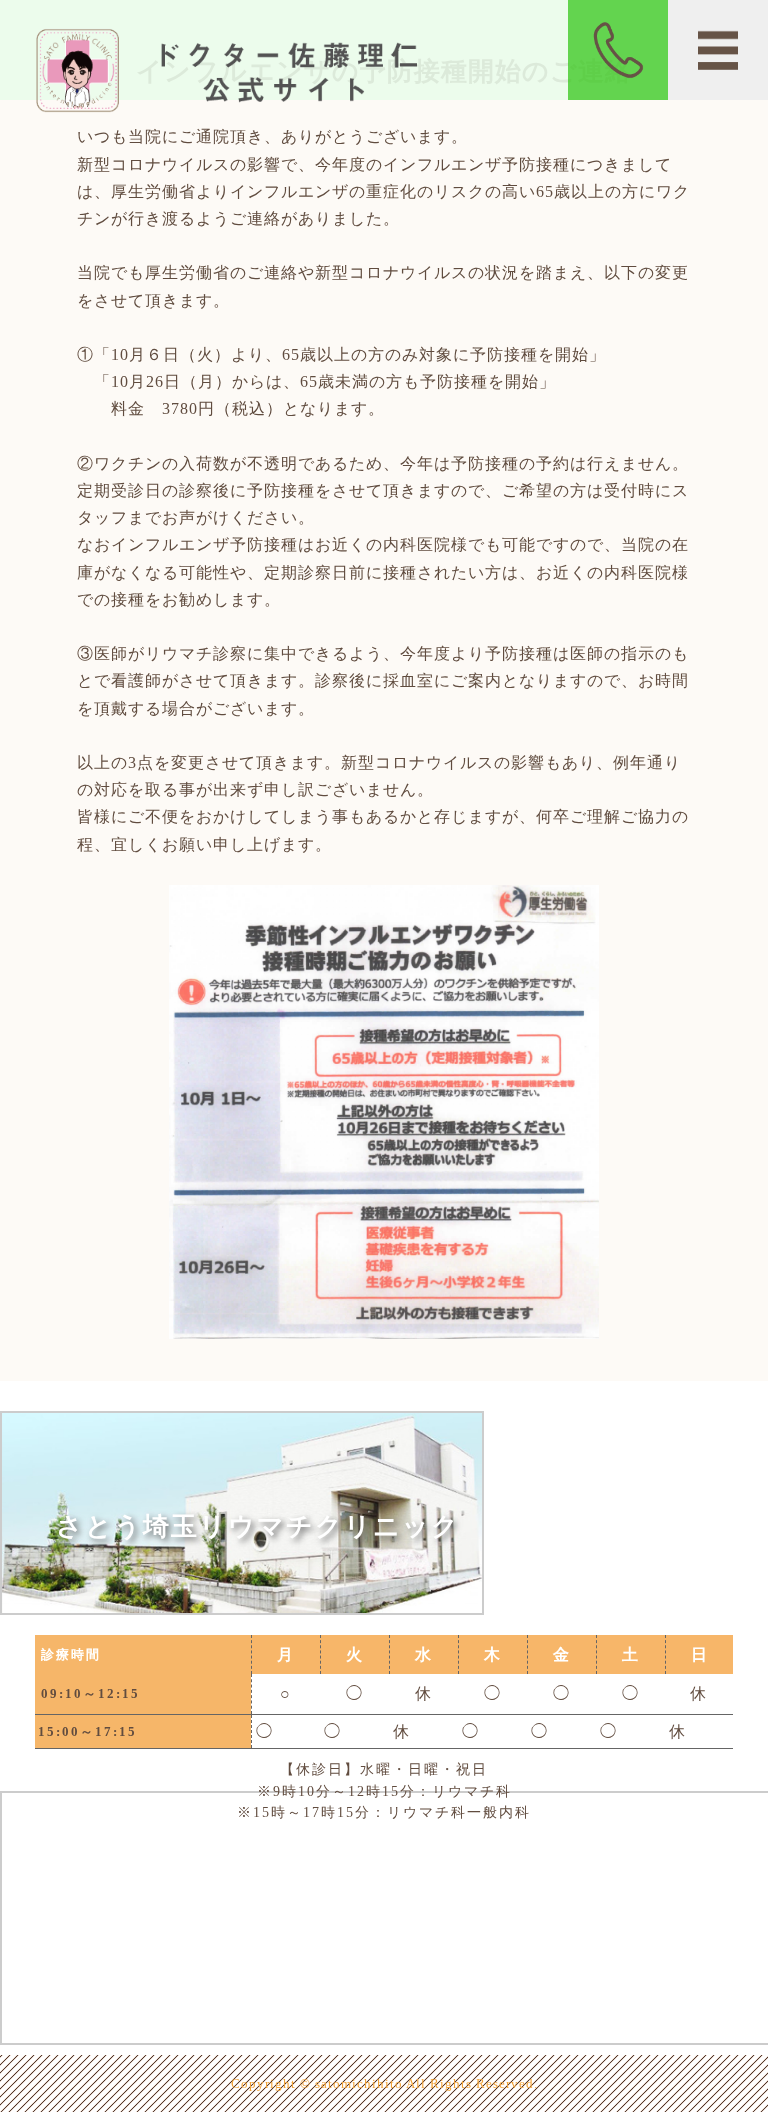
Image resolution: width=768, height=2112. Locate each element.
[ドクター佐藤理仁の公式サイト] (240, 107)
